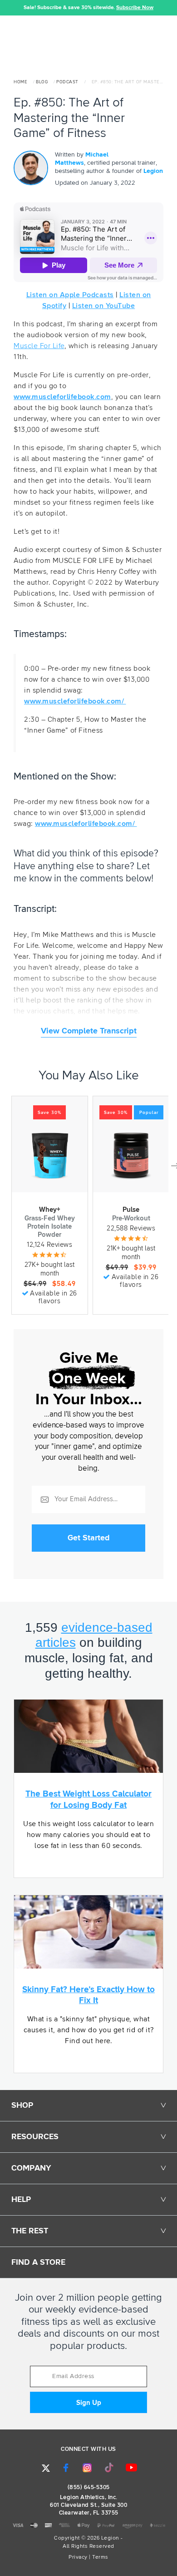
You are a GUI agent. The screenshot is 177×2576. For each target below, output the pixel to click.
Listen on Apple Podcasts (70, 295)
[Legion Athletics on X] (46, 2468)
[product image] (50, 1156)
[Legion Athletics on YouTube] (132, 2468)
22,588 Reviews (131, 1228)
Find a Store (38, 2262)
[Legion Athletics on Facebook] (66, 2468)
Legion (153, 171)
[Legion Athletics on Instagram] (87, 2468)
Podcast (67, 82)
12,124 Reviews (49, 1245)
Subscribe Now (135, 8)
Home (20, 82)
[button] (7, 8)
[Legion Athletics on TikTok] (109, 2468)
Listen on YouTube (104, 306)
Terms (100, 2557)
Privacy (78, 2557)
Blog (42, 82)
